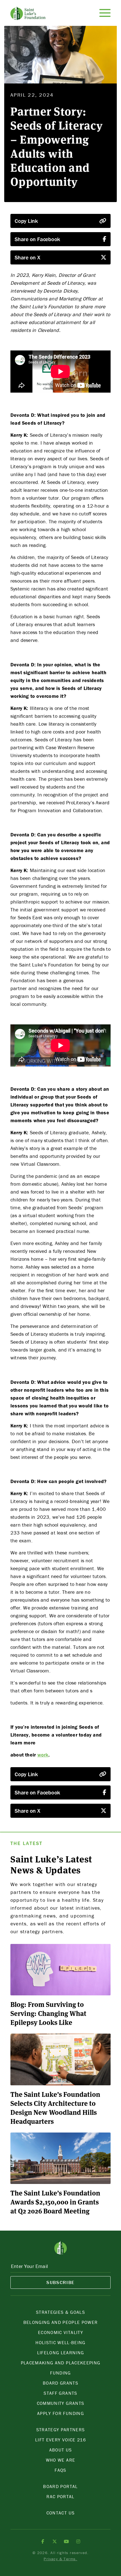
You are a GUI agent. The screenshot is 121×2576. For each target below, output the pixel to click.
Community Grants (60, 2403)
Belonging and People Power (61, 2322)
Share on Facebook (37, 239)
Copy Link (26, 221)
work (43, 1755)
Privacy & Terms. (60, 2559)
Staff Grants (60, 2393)
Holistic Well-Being (60, 2342)
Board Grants (60, 2383)
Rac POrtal (60, 2496)
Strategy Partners (61, 2430)
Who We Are (60, 2460)
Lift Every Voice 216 (60, 2440)
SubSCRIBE (60, 2282)
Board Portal (60, 2486)
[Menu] (105, 13)
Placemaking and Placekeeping (61, 2363)
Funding (60, 2373)
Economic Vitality (60, 2332)
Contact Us (60, 2513)
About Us (61, 2450)
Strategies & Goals (60, 2312)
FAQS (60, 2470)
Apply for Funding (60, 2413)
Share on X (27, 257)
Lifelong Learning (61, 2353)
